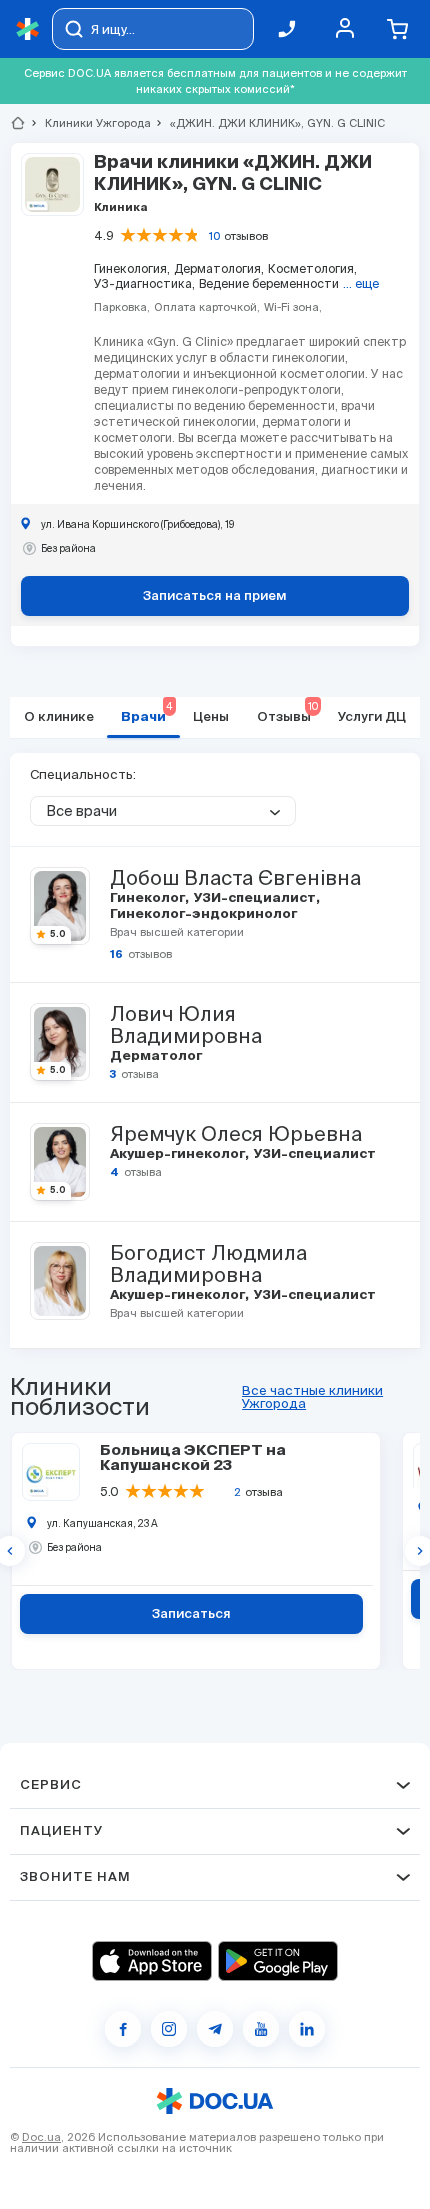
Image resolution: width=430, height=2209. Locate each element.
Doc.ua (41, 2137)
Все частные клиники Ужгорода (312, 1397)
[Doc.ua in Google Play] (278, 1961)
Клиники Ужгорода (89, 123)
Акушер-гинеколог (179, 1154)
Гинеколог (149, 898)
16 (116, 954)
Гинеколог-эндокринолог (202, 914)
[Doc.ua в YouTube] (261, 2029)
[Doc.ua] (28, 29)
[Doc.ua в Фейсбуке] (123, 2029)
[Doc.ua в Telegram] (215, 2029)
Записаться (191, 1614)
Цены (211, 717)
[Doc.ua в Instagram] (169, 2029)
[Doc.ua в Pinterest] (307, 2029)
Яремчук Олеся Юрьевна (236, 1134)
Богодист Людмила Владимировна (208, 1264)
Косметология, (312, 268)
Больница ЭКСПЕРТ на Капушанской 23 (193, 1458)
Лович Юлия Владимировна (186, 1025)
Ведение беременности (269, 283)
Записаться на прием (215, 596)
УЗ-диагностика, (144, 283)
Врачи (147, 712)
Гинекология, (132, 268)
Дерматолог (154, 1056)
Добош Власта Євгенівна (235, 878)
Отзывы (287, 712)
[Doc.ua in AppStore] (152, 1961)
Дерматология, (219, 268)
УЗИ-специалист (256, 898)
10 (214, 236)
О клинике (59, 717)
